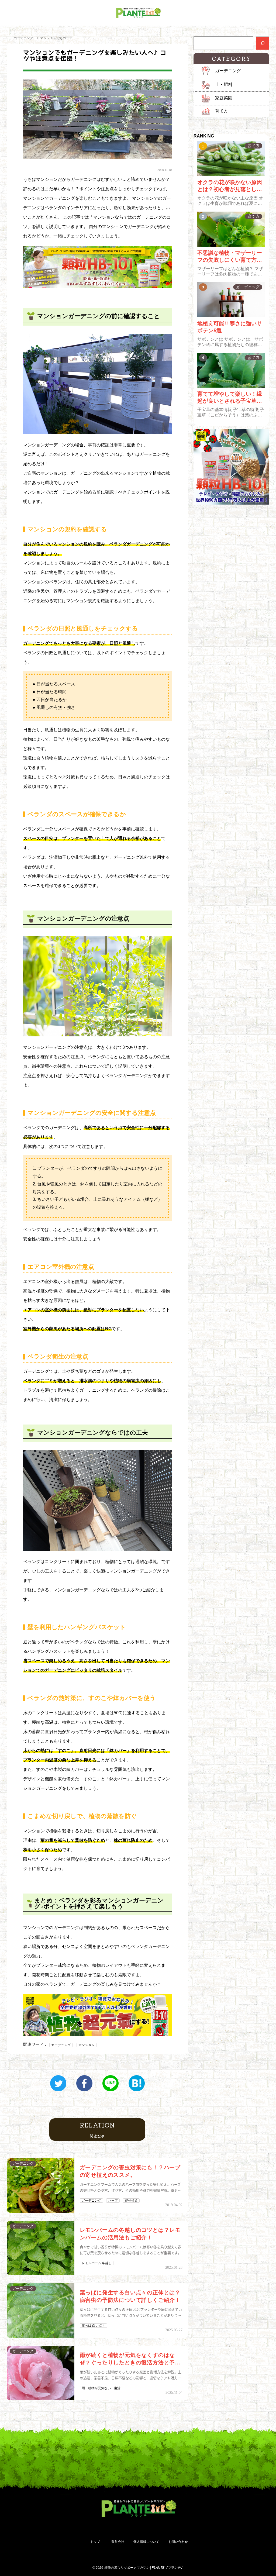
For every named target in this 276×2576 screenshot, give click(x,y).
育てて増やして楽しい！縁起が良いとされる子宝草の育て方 (230, 398)
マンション (87, 2045)
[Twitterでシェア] (58, 2083)
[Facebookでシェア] (84, 2083)
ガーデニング (23, 38)
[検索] (262, 43)
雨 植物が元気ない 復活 (101, 2388)
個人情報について (146, 2542)
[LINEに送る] (111, 2083)
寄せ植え (131, 2201)
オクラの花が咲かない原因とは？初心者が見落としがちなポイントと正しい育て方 (230, 186)
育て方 (222, 111)
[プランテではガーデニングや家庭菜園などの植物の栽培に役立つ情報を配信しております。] (138, 13)
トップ (95, 2542)
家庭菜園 (224, 98)
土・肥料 (224, 85)
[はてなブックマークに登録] (137, 2083)
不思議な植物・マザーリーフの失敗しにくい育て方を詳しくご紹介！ (230, 257)
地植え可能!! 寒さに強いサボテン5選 (230, 327)
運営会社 (118, 2542)
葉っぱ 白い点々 (93, 2326)
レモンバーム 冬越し (97, 2263)
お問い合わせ (178, 2542)
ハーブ (113, 2201)
